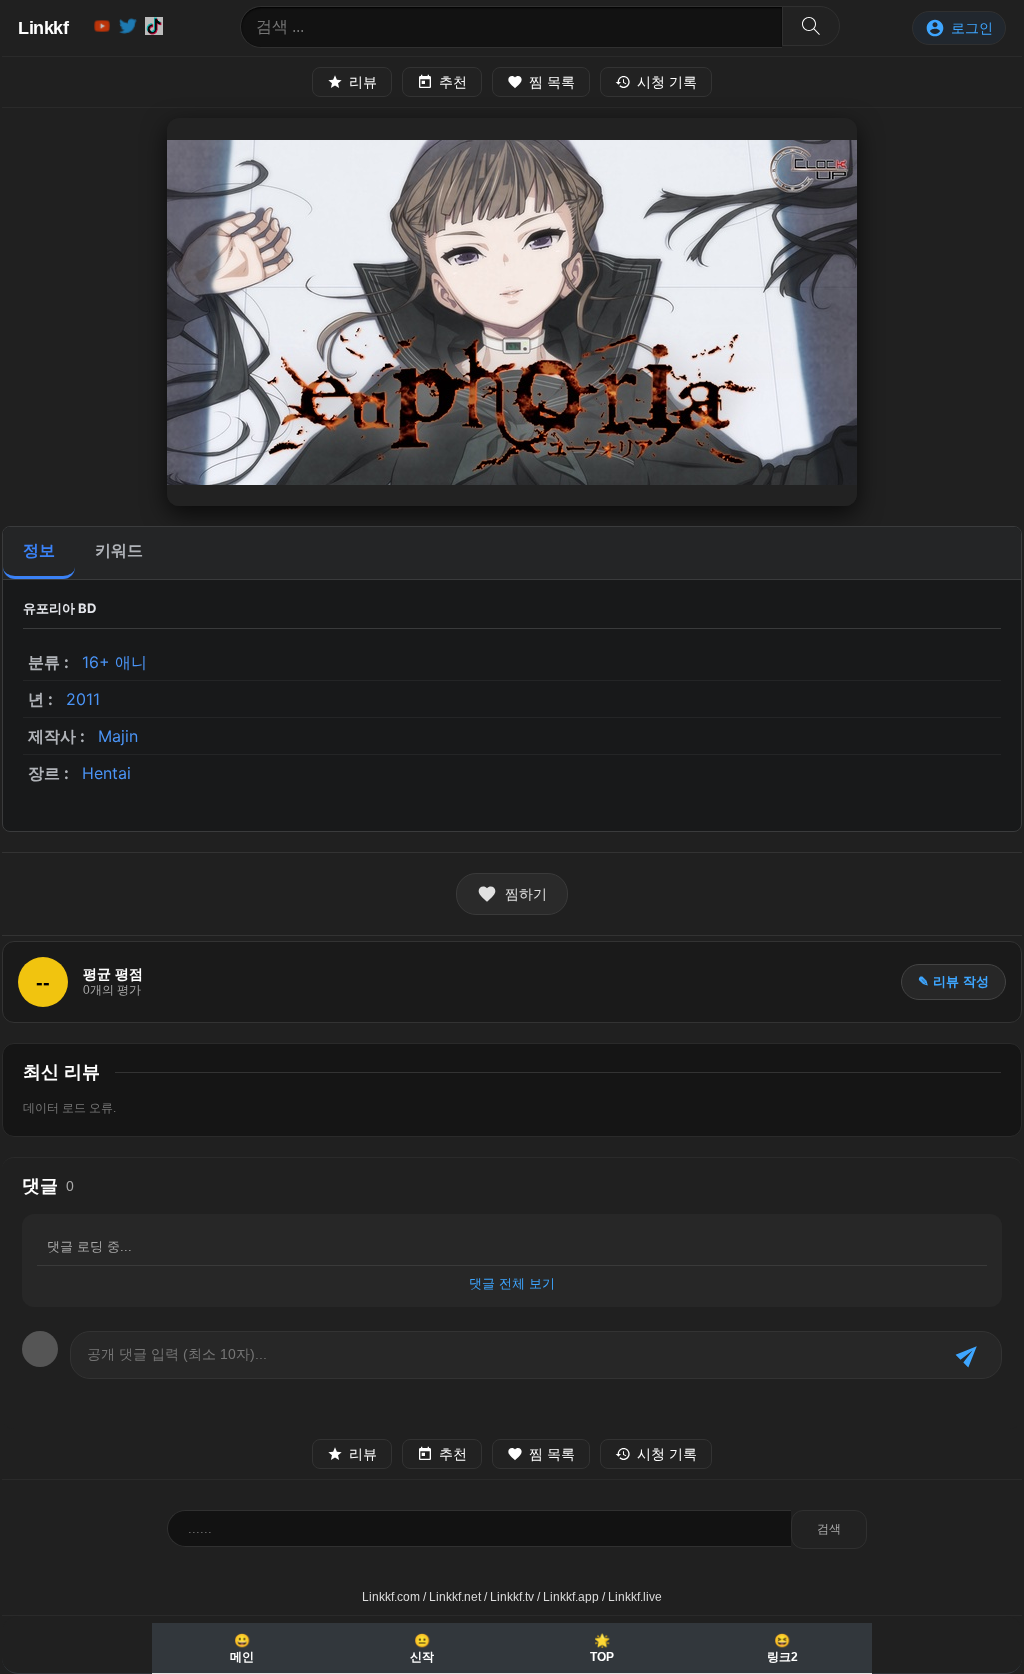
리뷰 (363, 82)
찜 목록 (552, 82)
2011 (83, 699)
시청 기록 (667, 82)
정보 (39, 550)
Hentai (106, 773)
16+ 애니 (114, 662)
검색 (829, 1529)
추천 (453, 82)
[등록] (969, 1355)
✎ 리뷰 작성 (953, 981)
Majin (118, 736)
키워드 (119, 550)
